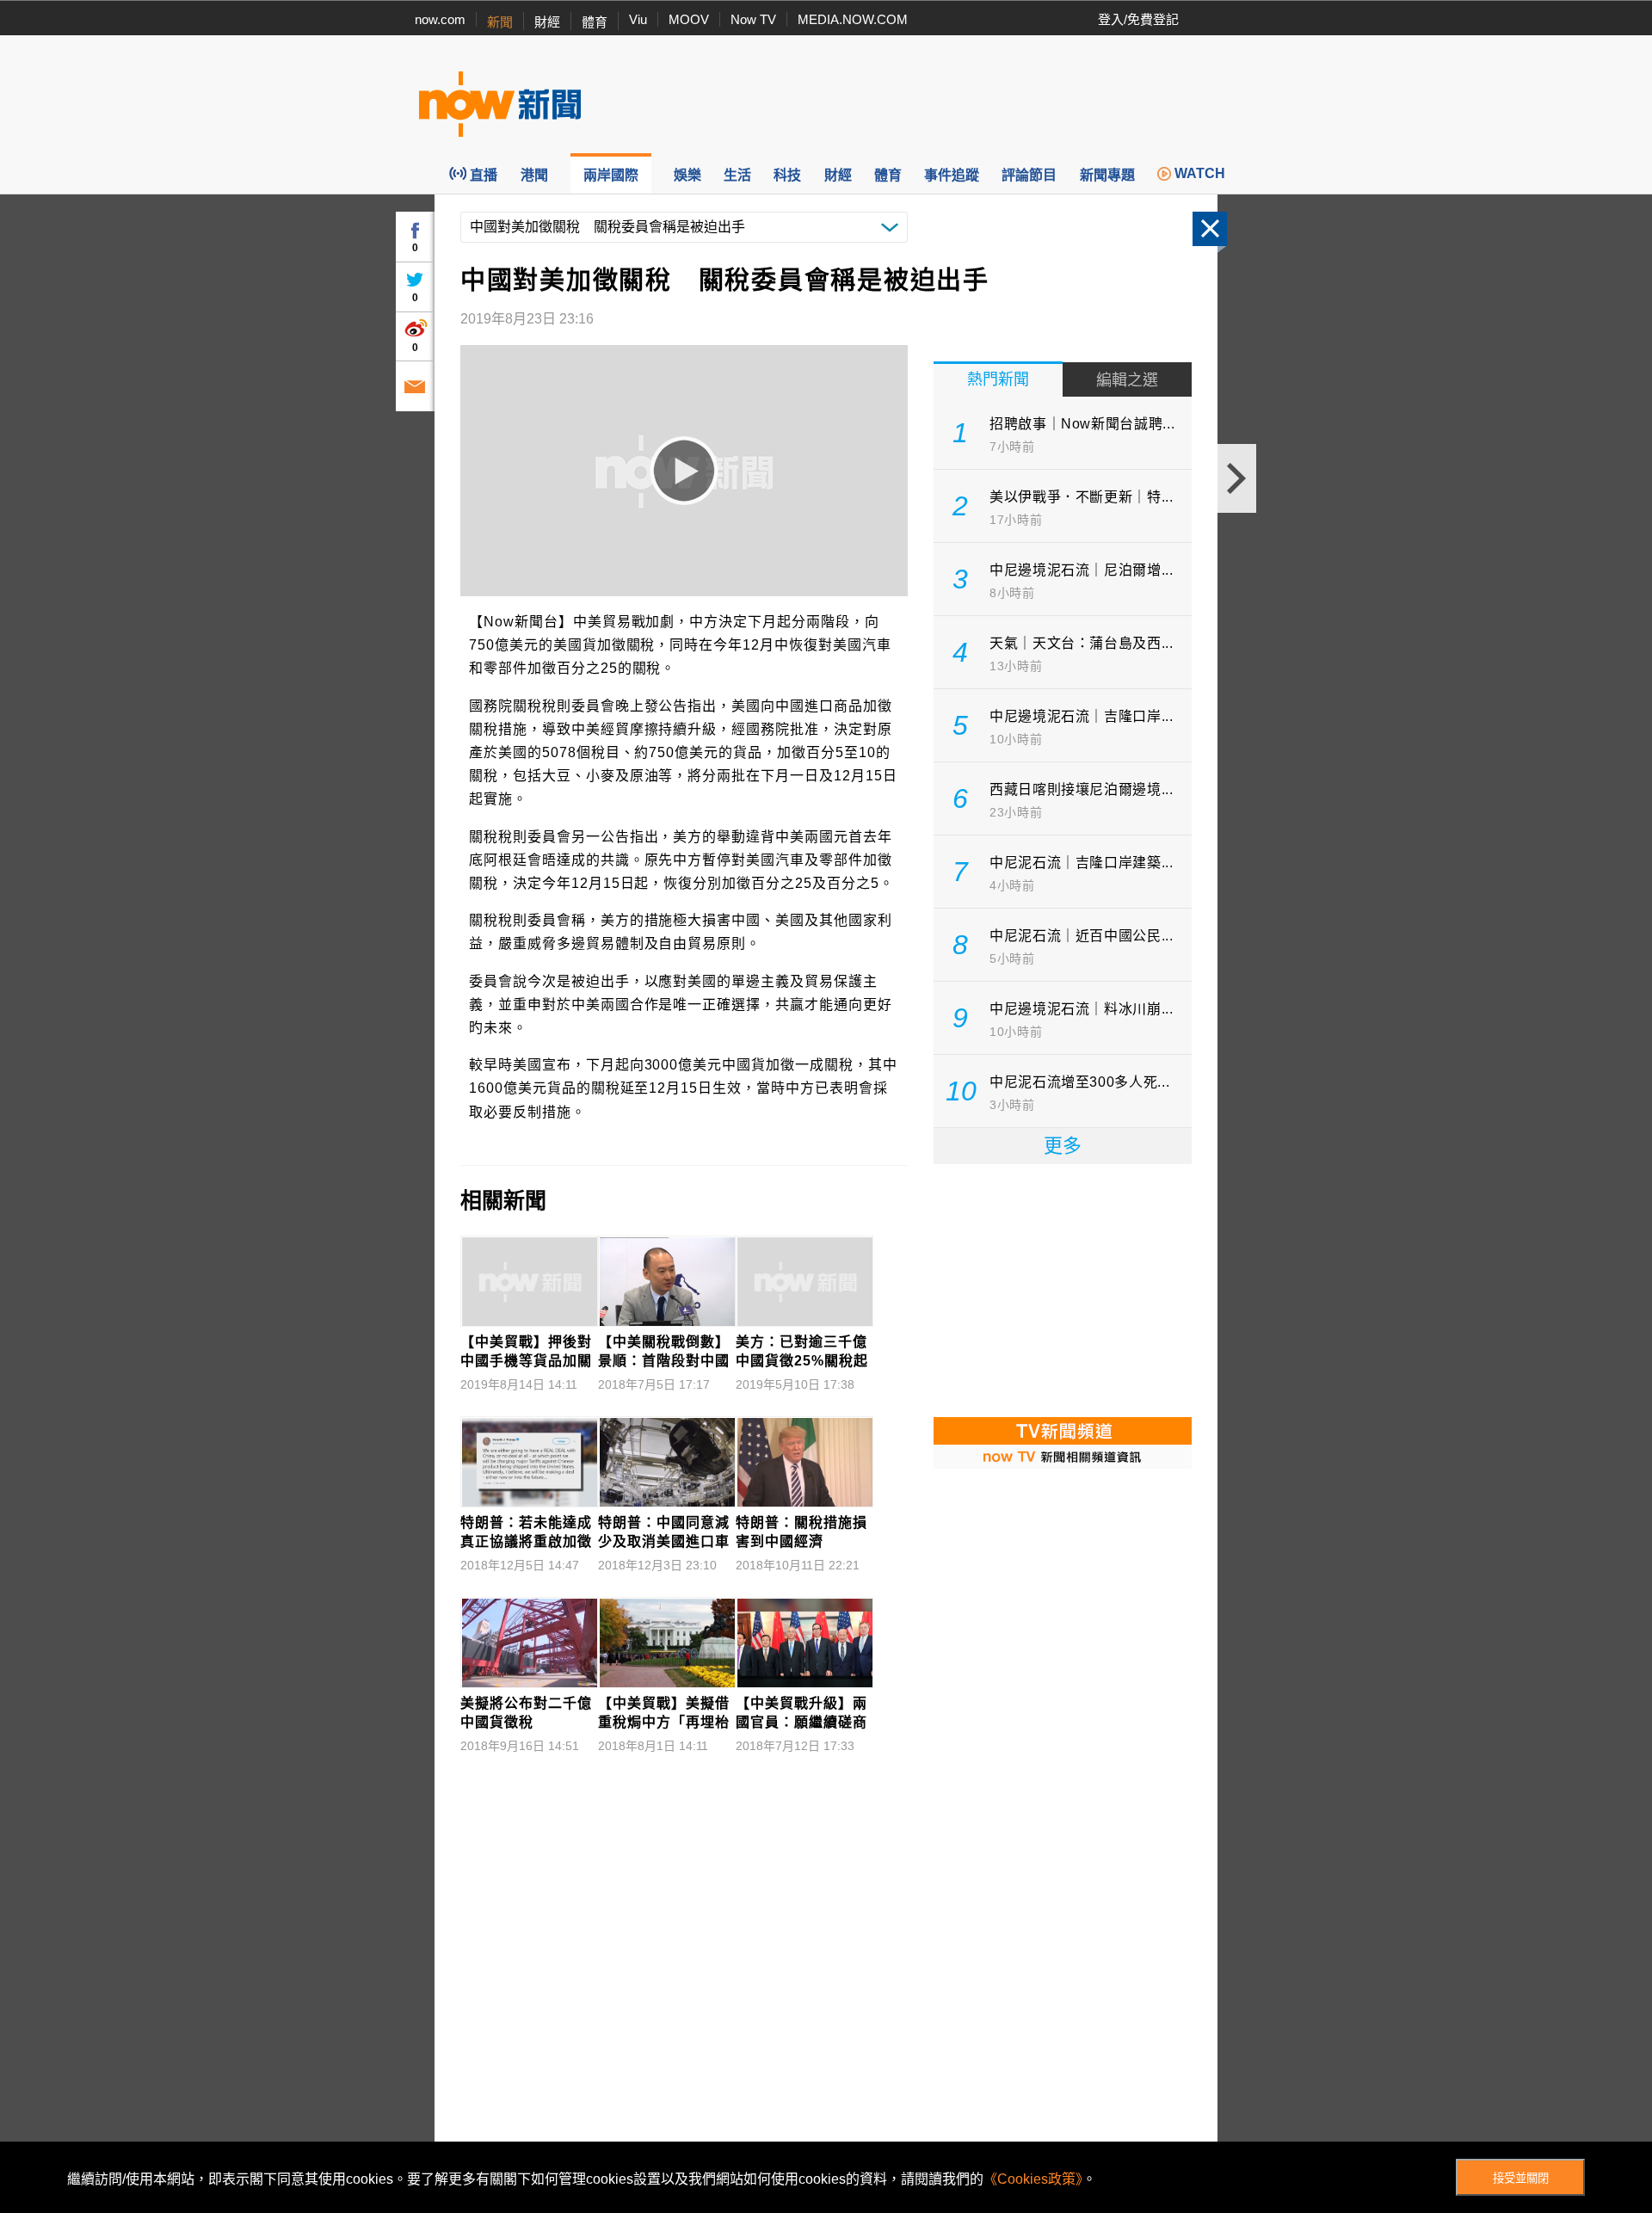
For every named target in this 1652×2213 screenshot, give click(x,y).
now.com (440, 19)
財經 (547, 22)
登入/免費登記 (1138, 19)
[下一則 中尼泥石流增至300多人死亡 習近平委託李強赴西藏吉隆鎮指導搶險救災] (1237, 478)
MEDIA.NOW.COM (853, 19)
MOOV (689, 19)
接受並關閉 (1521, 2178)
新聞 (500, 22)
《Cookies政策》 (1033, 2179)
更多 (1063, 1146)
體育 (595, 22)
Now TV (753, 19)
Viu (638, 19)
